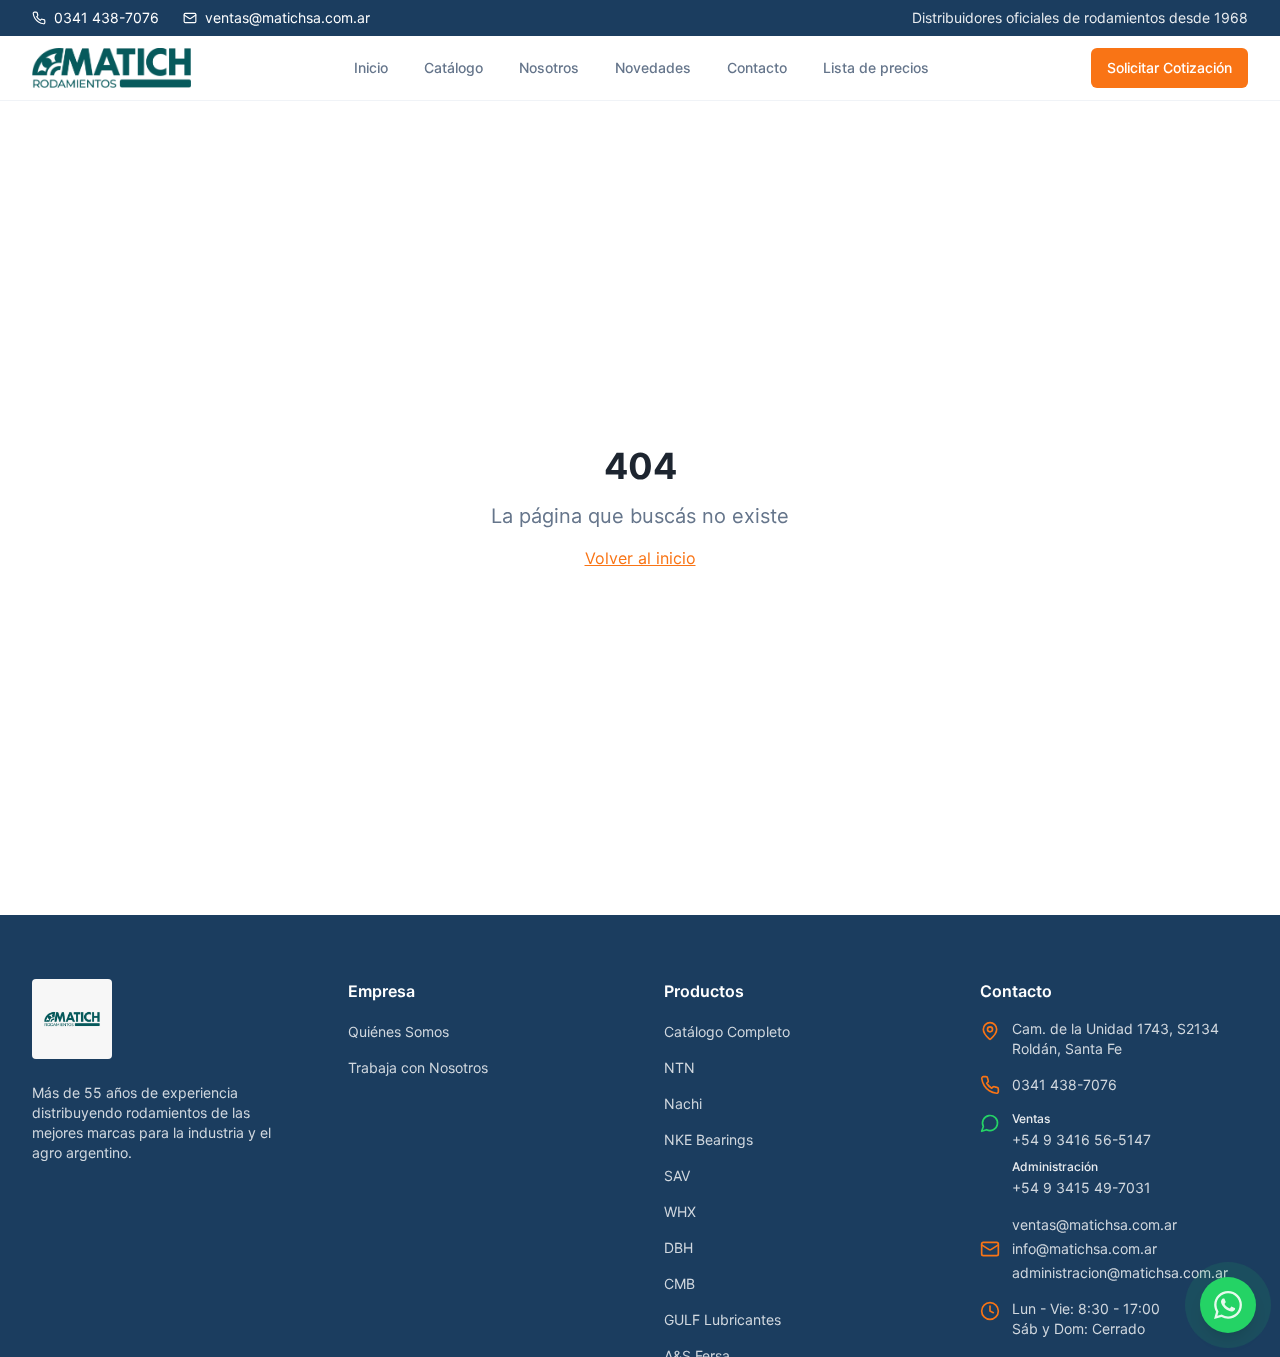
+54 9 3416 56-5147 (1081, 1139)
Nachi (683, 1103)
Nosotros (549, 67)
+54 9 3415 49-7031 (1081, 1187)
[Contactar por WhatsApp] (1228, 1305)
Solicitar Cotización (1169, 67)
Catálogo (453, 67)
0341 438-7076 (1064, 1084)
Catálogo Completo (727, 1031)
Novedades (653, 67)
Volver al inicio (640, 558)
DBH (678, 1247)
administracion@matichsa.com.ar (1120, 1272)
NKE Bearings (708, 1139)
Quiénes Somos (398, 1031)
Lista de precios (876, 67)
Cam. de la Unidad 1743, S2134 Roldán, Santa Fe (1115, 1038)
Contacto (757, 67)
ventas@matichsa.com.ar (1094, 1224)
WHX (680, 1211)
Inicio (371, 67)
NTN (679, 1067)
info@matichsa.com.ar (1084, 1248)
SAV (677, 1175)
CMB (679, 1283)
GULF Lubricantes (722, 1319)
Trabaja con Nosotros (418, 1067)
